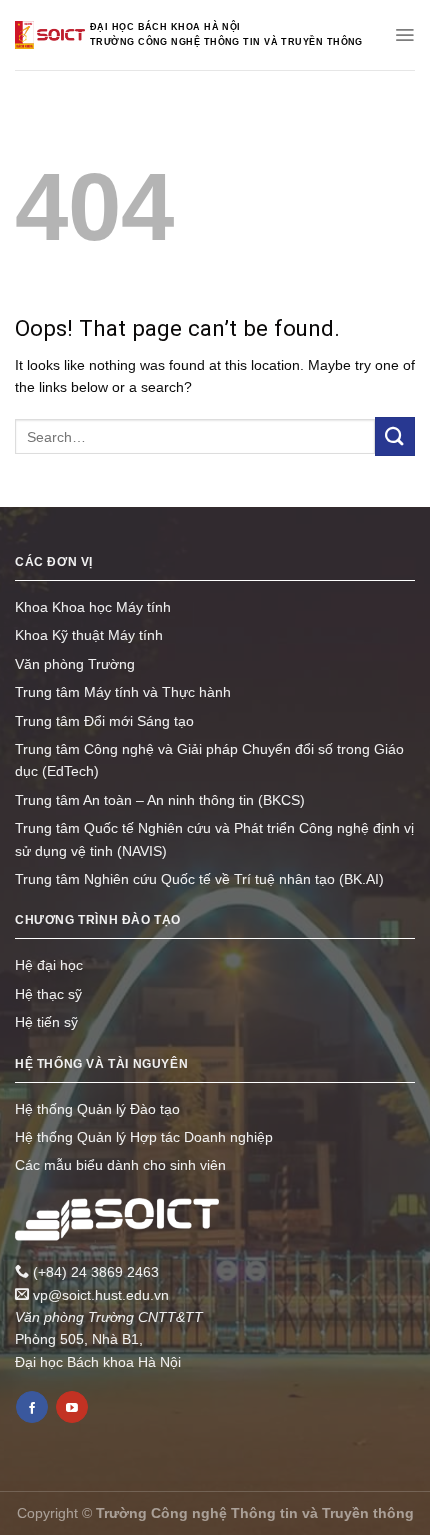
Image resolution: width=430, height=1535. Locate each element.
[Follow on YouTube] (72, 1407)
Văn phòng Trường (75, 664)
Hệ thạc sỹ (48, 994)
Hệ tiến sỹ (46, 1022)
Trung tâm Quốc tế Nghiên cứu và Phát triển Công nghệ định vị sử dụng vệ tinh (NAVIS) (214, 839)
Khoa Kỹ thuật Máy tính (89, 635)
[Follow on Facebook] (32, 1407)
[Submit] (395, 436)
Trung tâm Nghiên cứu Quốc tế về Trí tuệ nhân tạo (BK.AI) (199, 879)
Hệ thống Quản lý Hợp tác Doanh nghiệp (144, 1137)
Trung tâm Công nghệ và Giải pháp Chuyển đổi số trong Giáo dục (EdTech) (209, 760)
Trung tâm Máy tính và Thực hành (123, 692)
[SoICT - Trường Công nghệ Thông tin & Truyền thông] (50, 35)
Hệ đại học (49, 965)
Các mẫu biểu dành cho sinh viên (120, 1165)
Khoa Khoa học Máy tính (93, 607)
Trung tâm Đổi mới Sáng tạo (104, 721)
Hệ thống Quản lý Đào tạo (97, 1109)
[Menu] (404, 35)
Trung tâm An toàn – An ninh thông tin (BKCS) (160, 800)
